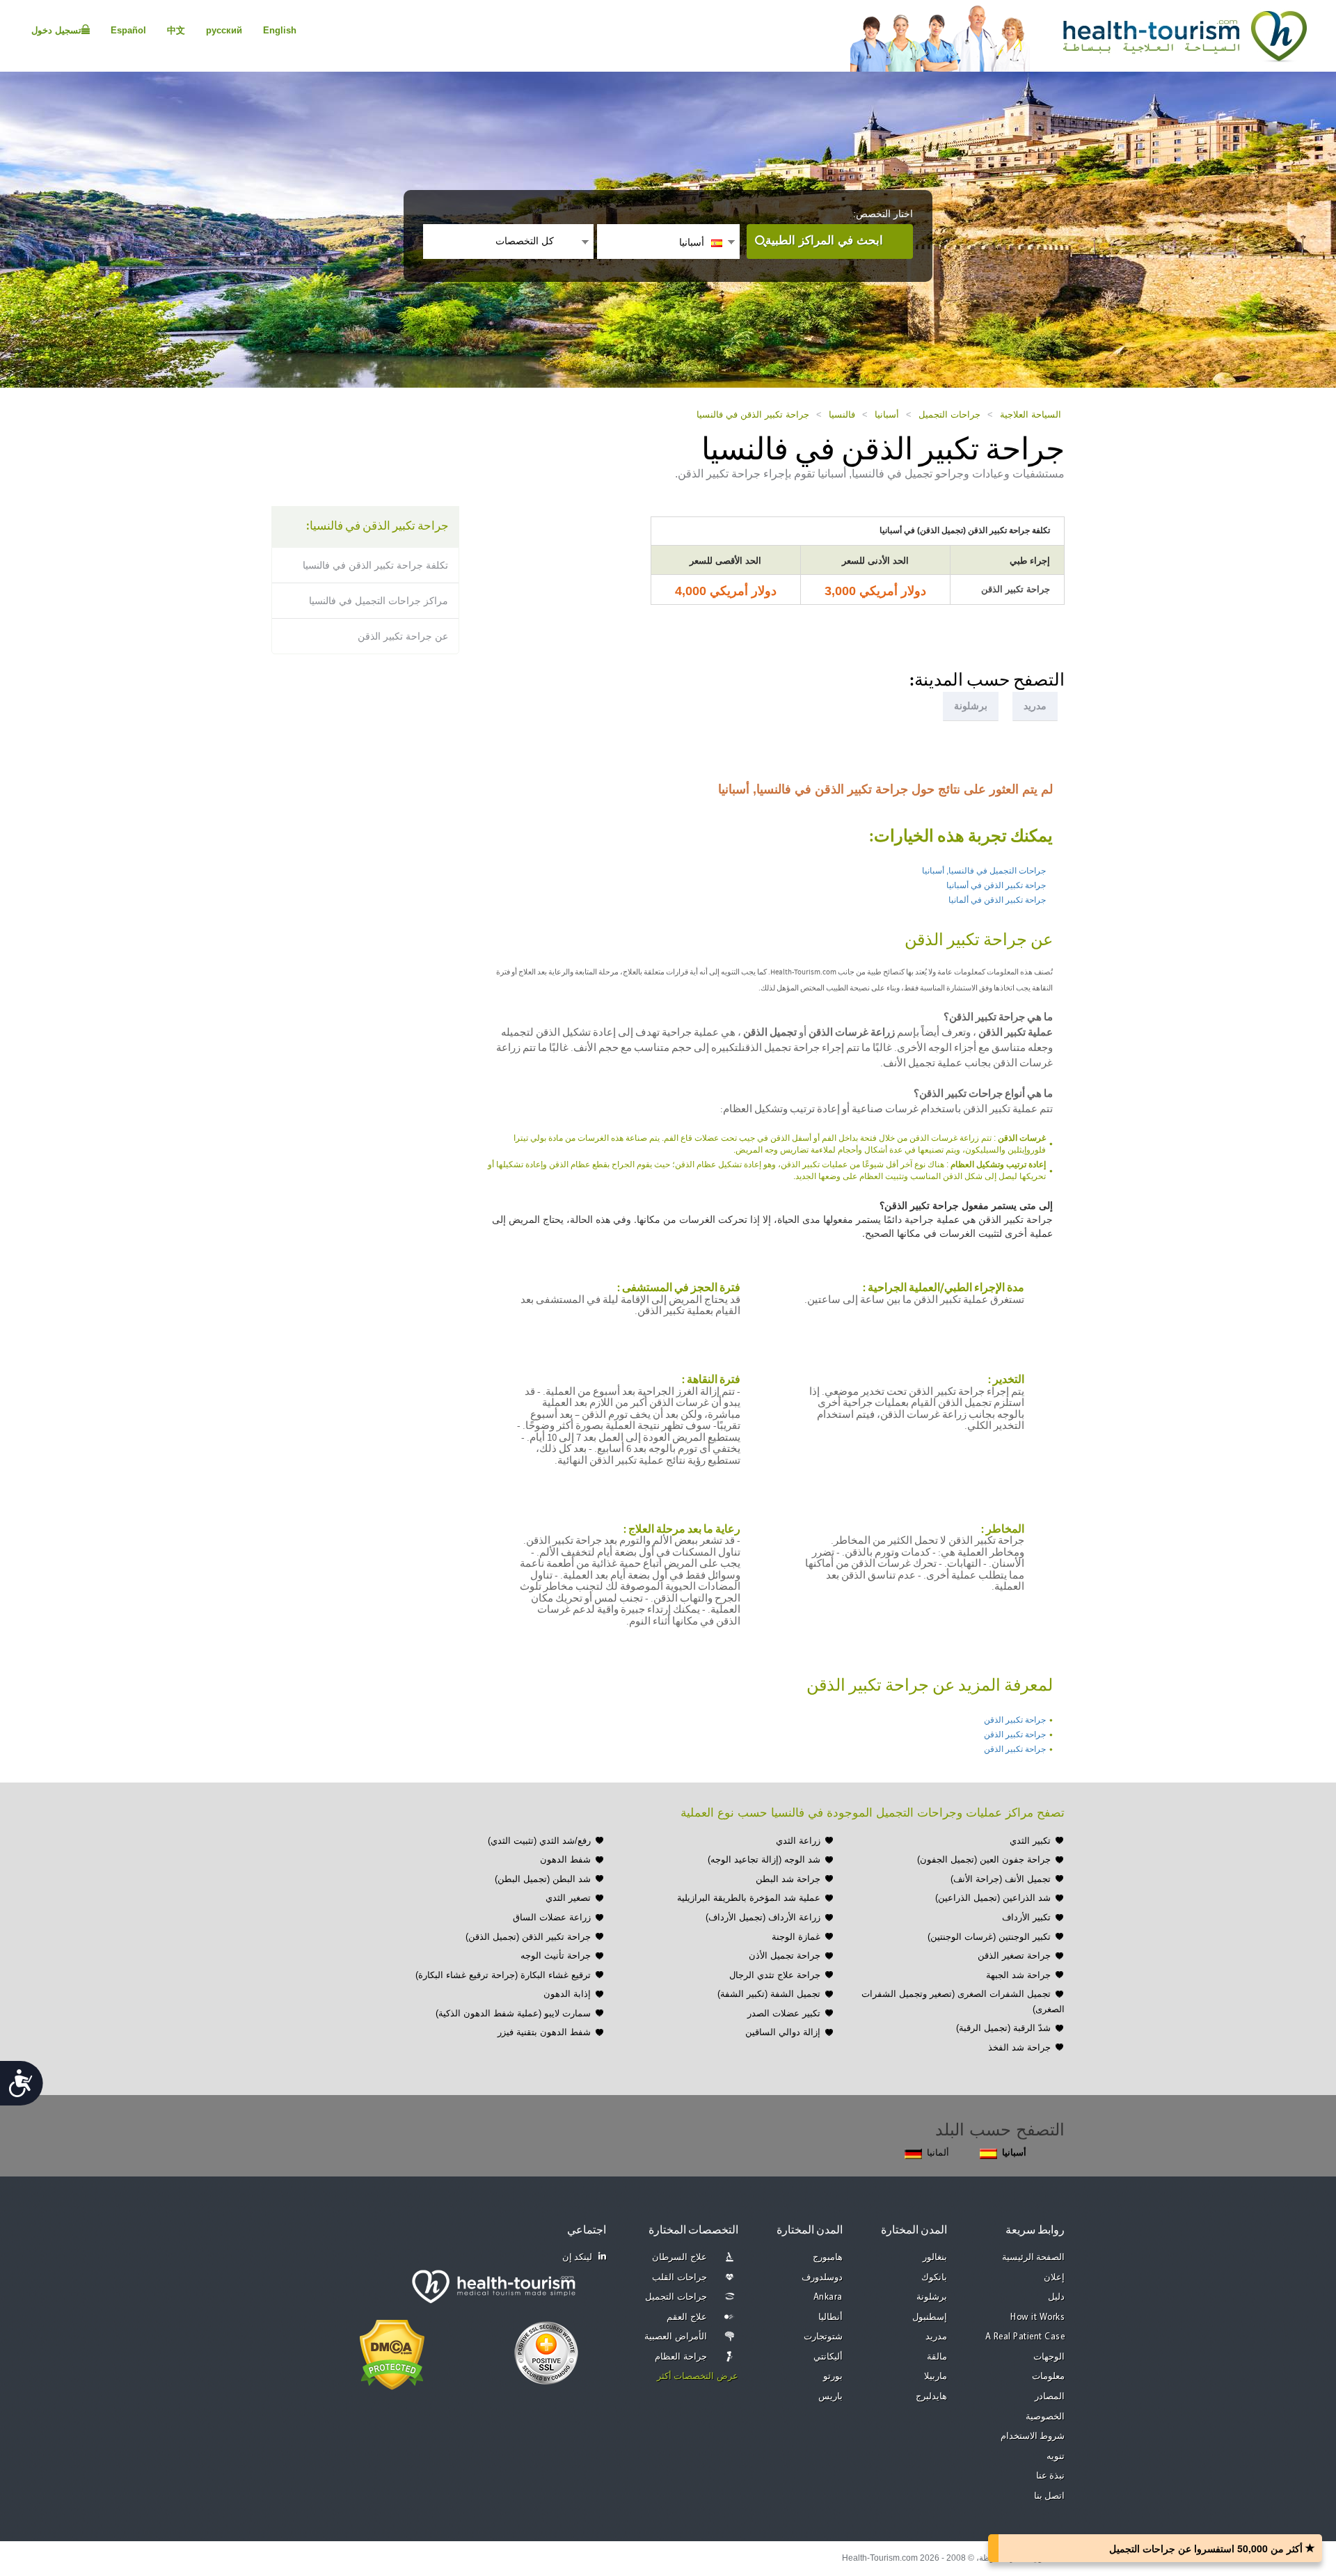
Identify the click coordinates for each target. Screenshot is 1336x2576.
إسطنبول (930, 2317)
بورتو (833, 2377)
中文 (176, 30)
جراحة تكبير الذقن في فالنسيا (753, 414)
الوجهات (1049, 2357)
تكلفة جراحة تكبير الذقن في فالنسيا (375, 565)
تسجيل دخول (56, 30)
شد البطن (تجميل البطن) (543, 1879)
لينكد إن (578, 2258)
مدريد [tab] (1035, 706)
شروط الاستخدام (1033, 2436)
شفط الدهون (565, 1859)
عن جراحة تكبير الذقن (403, 636)
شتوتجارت (823, 2337)
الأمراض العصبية (676, 2337)
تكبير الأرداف (1026, 1917)
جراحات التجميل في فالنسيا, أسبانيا (984, 871)
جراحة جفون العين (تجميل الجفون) (984, 1859)
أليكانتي (828, 2357)
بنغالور (935, 2258)
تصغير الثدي (568, 1898)
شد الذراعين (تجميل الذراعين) (993, 1898)
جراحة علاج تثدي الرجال (775, 1975)
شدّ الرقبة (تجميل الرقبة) (1003, 2028)
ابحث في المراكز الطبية (824, 240)
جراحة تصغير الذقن (1014, 1955)
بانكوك (934, 2278)
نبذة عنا (1051, 2476)
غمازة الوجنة (796, 1937)
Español (128, 30)
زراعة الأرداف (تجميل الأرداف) (763, 1917)
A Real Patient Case (1025, 2337)
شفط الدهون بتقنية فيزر (544, 2032)
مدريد (936, 2337)
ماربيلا (936, 2377)
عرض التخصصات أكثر (698, 2377)
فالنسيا (842, 414)
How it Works (1037, 2317)
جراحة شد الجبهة (1018, 1975)
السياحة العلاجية (1031, 414)
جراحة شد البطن (788, 1879)
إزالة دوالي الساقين (783, 2032)
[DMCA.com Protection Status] (392, 2353)
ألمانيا (938, 2152)
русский (224, 30)
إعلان (1054, 2278)
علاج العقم (687, 2317)
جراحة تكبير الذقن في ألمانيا (997, 900)
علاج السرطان (679, 2258)
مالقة (937, 2357)
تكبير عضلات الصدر (784, 2013)
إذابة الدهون (567, 1994)
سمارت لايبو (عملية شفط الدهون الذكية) (513, 2013)
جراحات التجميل (949, 414)
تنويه (1056, 2457)
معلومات (1048, 2377)
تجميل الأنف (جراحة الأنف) (1001, 1879)
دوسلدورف (822, 2278)
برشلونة (932, 2297)
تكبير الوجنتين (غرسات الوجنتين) (989, 1937)
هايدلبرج (931, 2397)
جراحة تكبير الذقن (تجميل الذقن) (528, 1937)
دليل (1056, 2297)
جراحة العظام (681, 2357)
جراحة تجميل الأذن (785, 1955)
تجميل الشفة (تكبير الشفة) (769, 1994)
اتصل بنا (1050, 2496)
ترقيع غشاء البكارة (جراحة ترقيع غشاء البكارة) (503, 1975)
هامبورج (828, 2258)
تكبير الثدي (1030, 1841)
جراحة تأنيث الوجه (556, 1955)
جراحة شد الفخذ (1019, 2047)
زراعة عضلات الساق (552, 1917)
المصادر (1050, 2397)
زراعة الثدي (798, 1841)
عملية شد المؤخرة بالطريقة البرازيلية (749, 1898)
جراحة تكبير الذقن (1015, 1720)
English (280, 30)
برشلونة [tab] (971, 706)
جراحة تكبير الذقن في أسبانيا (996, 885)
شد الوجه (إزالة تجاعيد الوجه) (764, 1859)
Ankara (828, 2297)
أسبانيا (887, 414)
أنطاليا (830, 2317)
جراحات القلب (679, 2278)
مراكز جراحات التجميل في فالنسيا (379, 601)
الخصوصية (1045, 2417)
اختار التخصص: (883, 214)
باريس (830, 2397)
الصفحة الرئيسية (1034, 2258)
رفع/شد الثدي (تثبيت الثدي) (539, 1841)
